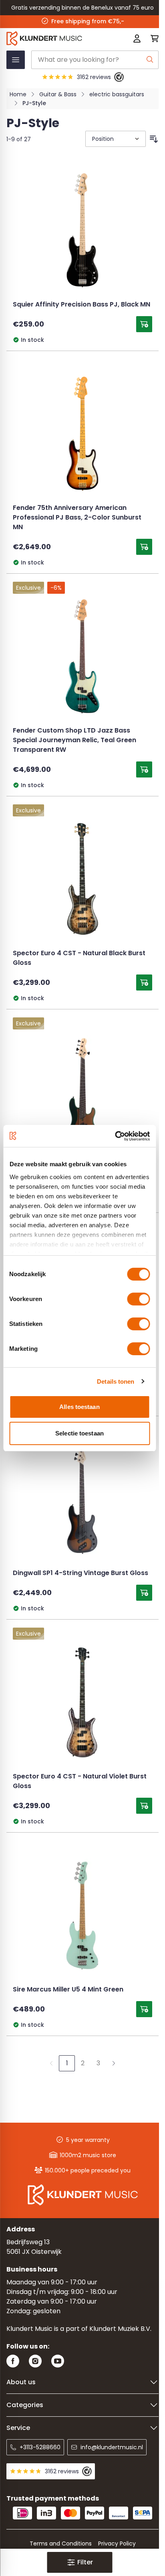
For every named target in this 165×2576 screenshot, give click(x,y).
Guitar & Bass (58, 94)
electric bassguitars (117, 94)
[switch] (138, 1299)
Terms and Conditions (61, 2544)
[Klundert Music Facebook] (13, 2361)
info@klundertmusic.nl (112, 2447)
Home (18, 94)
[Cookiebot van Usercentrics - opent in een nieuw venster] (115, 1136)
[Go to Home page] (52, 39)
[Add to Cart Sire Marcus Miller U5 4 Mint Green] (144, 2009)
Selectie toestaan (79, 1433)
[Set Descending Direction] (154, 139)
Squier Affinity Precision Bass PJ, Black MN (81, 305)
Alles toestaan (79, 1407)
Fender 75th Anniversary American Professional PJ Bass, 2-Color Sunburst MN (77, 518)
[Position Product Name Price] (115, 139)
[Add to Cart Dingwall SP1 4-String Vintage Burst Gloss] (144, 1593)
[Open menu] (16, 60)
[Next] (114, 2063)
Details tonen (116, 1381)
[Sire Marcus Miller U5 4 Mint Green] (82, 1915)
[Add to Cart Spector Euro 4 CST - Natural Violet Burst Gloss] (144, 1806)
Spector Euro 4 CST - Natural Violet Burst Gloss (80, 1782)
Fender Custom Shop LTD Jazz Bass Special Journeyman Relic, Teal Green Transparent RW (74, 741)
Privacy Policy (117, 2544)
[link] (51, 2063)
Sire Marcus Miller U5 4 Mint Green (68, 1990)
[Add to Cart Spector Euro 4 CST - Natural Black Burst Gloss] (144, 982)
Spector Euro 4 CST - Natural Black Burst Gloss (79, 958)
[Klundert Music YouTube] (58, 2361)
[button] (79, 2562)
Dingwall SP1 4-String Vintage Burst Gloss (80, 1573)
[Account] (137, 39)
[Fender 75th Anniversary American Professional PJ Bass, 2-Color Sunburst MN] (82, 434)
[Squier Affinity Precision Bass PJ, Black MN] (82, 230)
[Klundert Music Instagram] (35, 2361)
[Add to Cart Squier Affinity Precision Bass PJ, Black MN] (144, 324)
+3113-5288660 (40, 2447)
